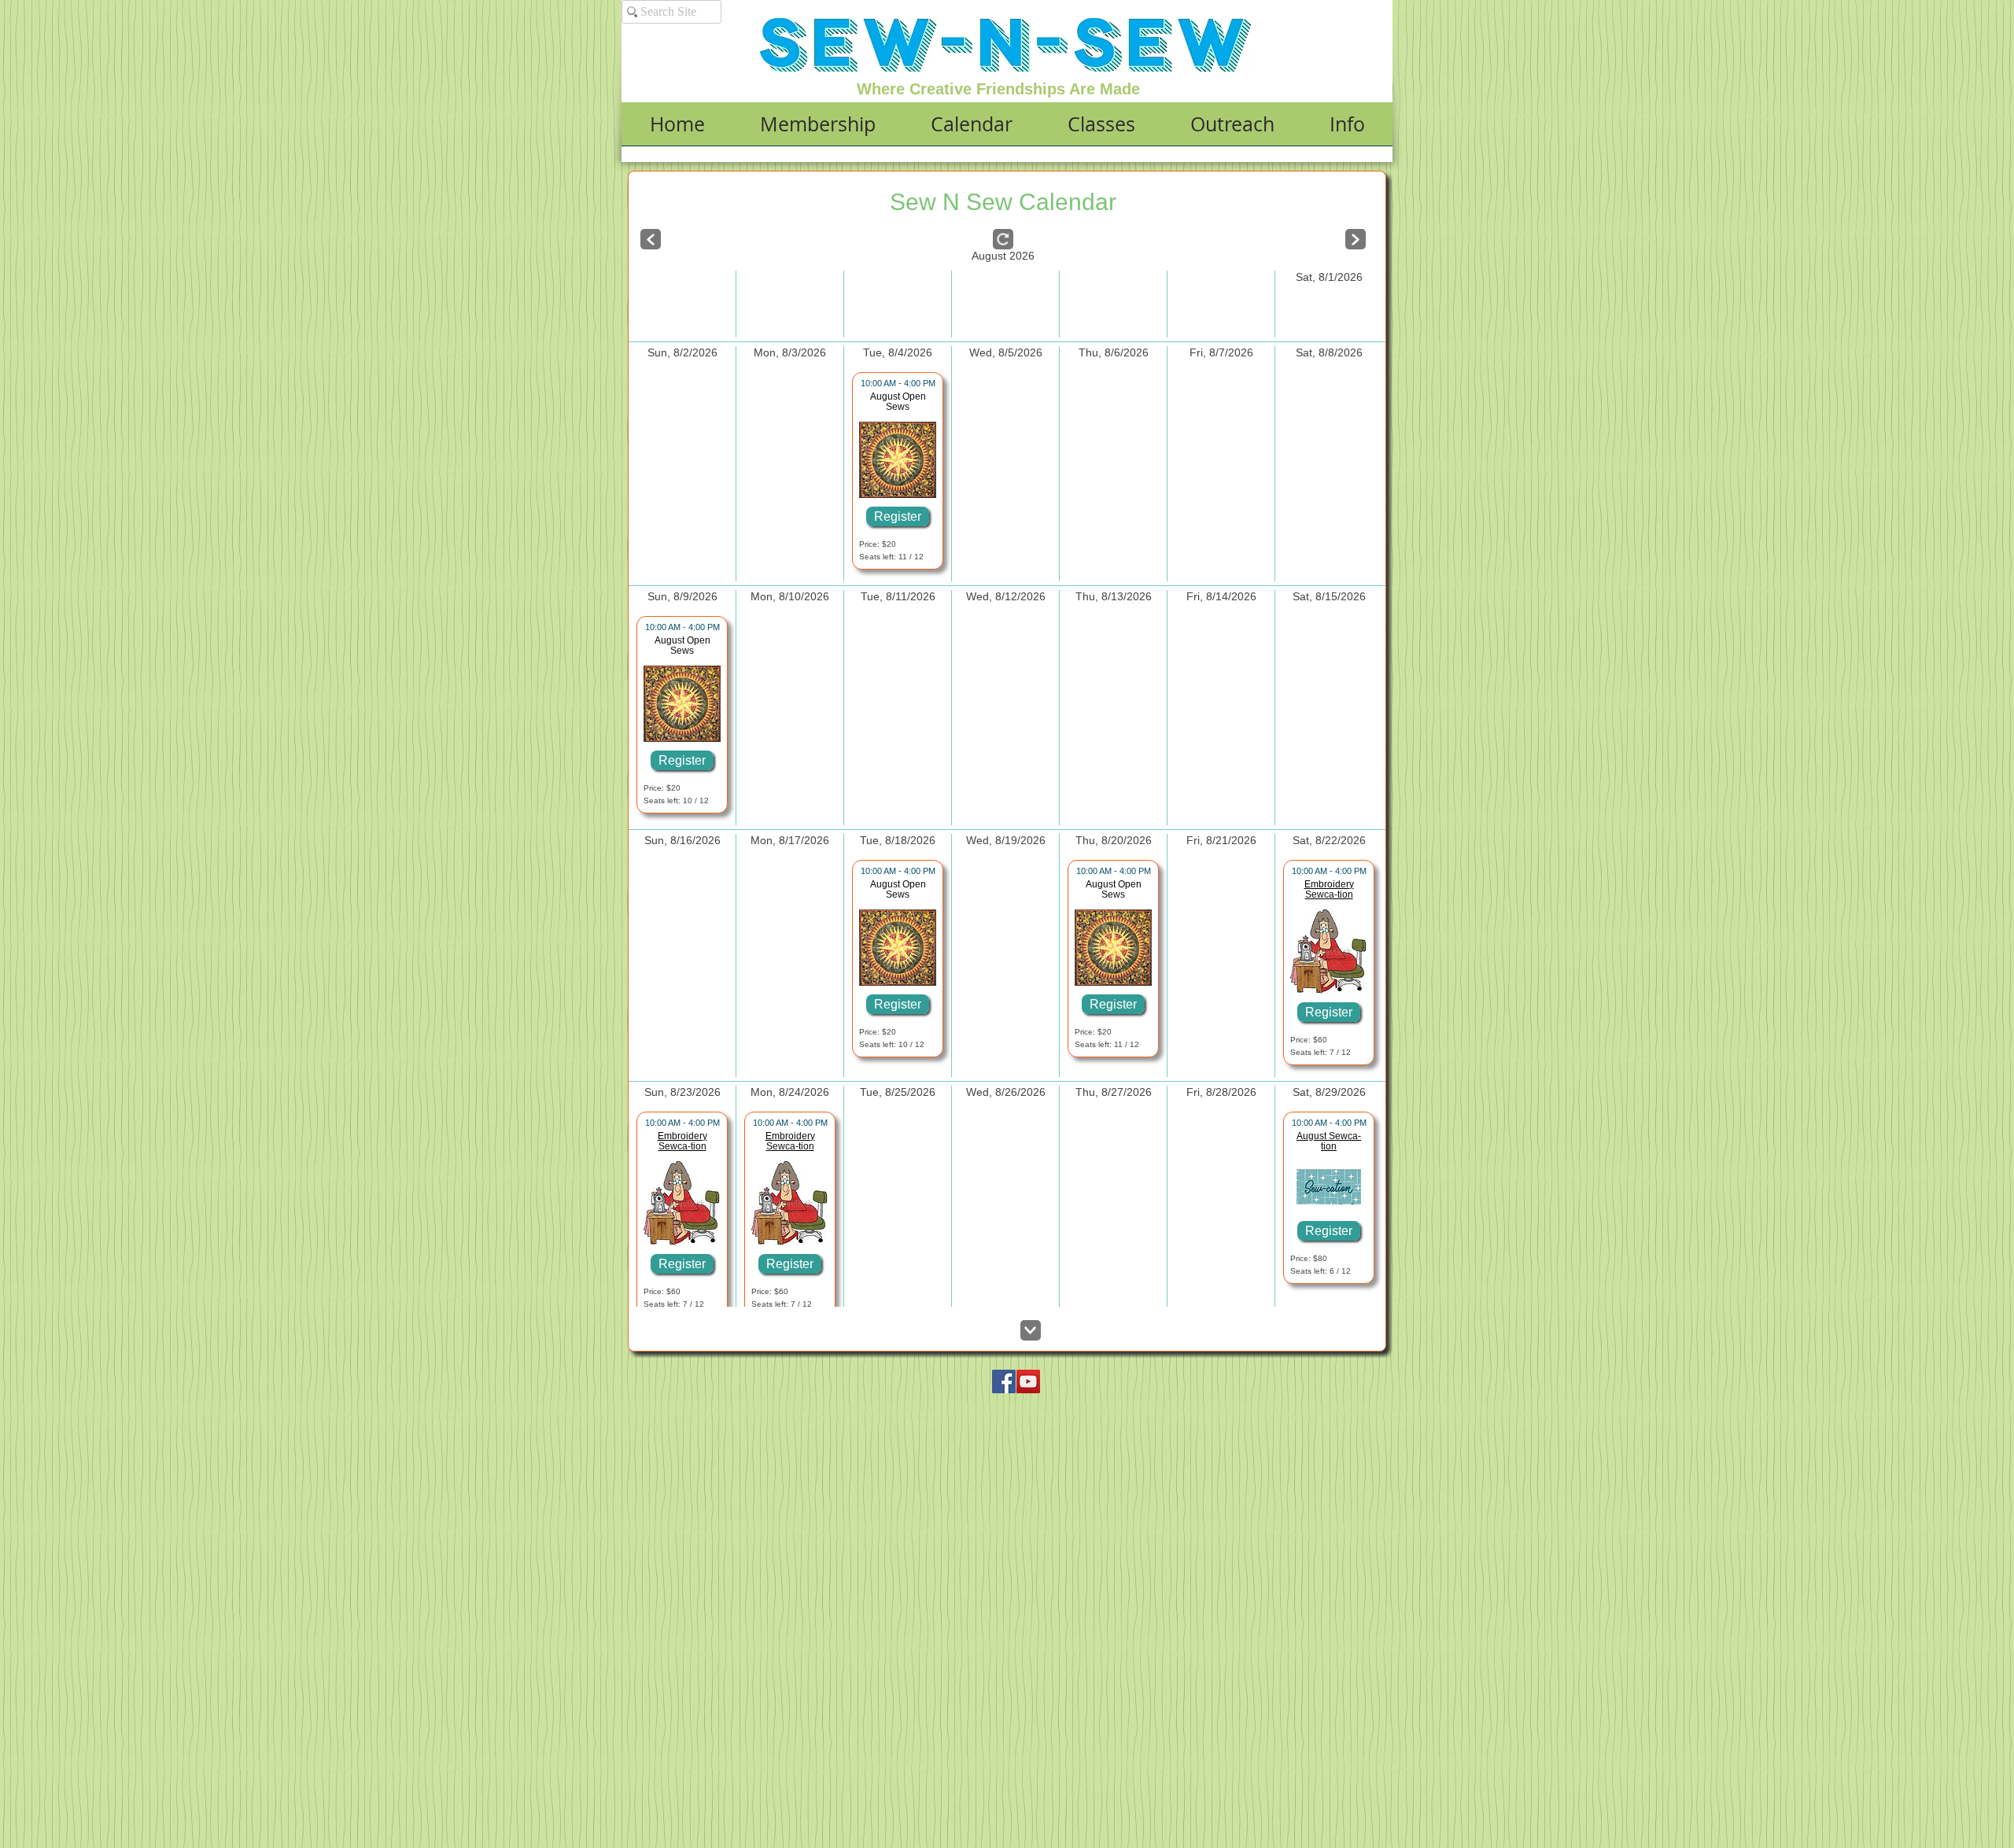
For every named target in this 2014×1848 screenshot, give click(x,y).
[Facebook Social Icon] (1004, 1381)
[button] (818, 129)
